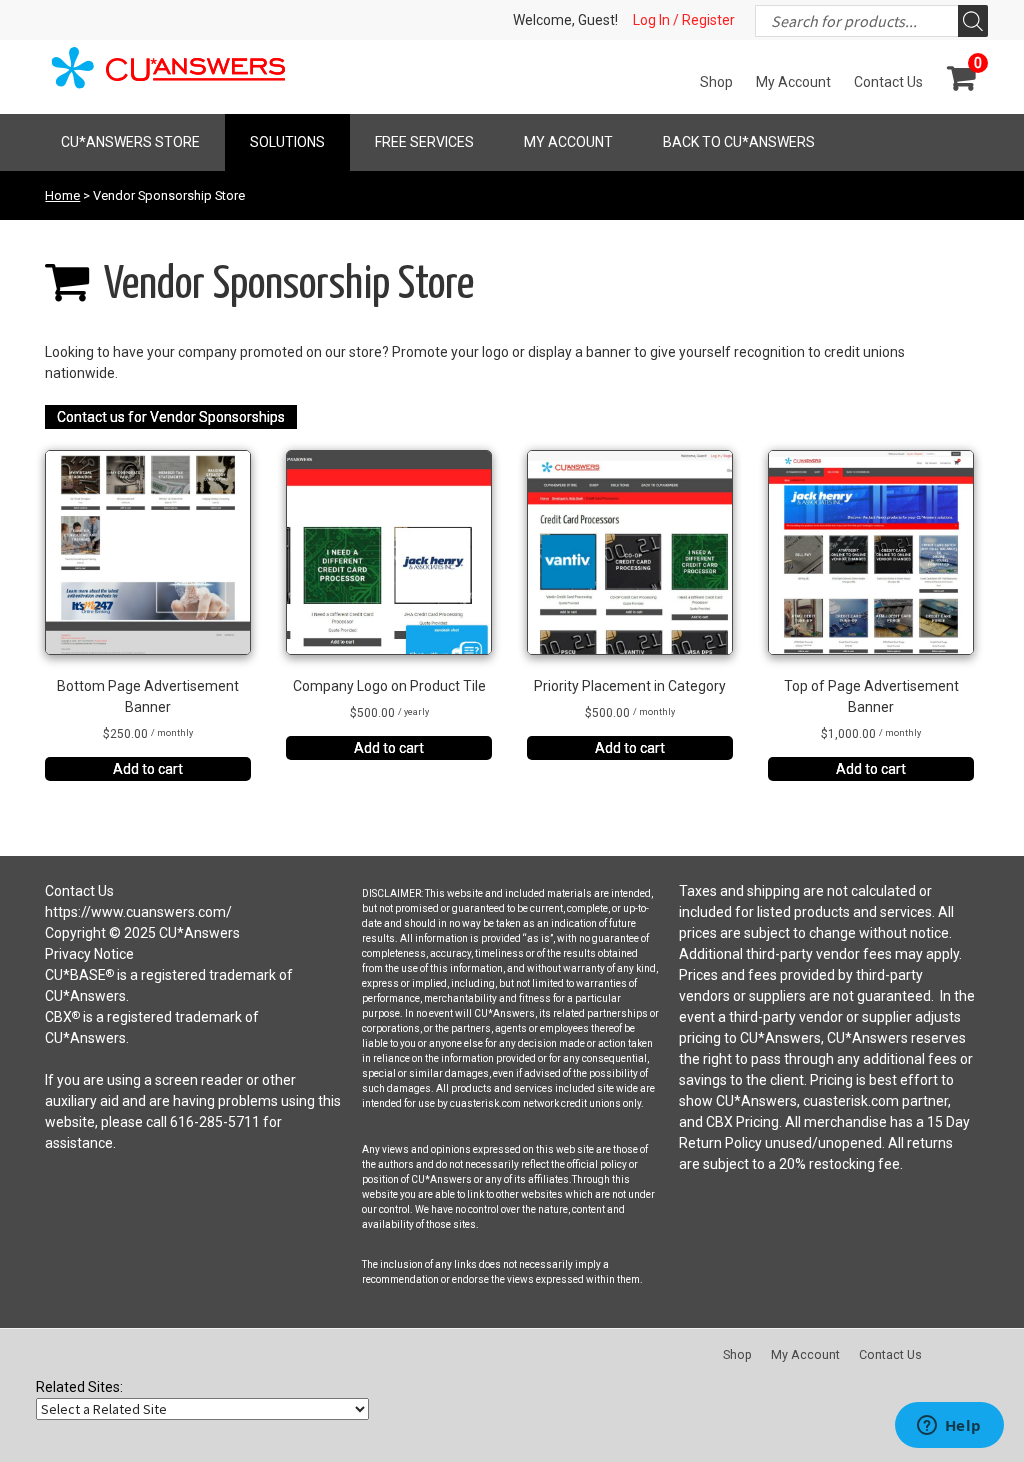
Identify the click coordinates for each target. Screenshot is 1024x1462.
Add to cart (148, 769)
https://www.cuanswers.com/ (138, 912)
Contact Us (888, 82)
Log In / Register (684, 20)
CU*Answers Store (130, 142)
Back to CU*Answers (739, 142)
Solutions (287, 142)
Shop (716, 82)
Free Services (424, 142)
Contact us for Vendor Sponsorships (171, 417)
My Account (793, 82)
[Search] (973, 21)
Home (62, 195)
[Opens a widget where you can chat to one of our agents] (949, 1427)
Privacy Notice (89, 954)
